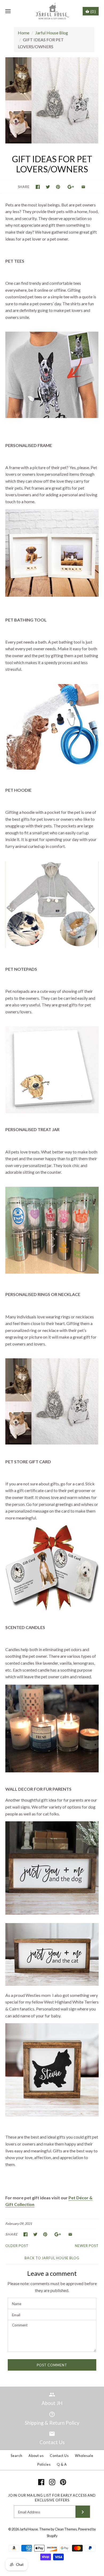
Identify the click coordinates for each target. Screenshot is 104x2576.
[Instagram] (52, 2482)
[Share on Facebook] (38, 187)
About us (36, 2456)
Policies (44, 2464)
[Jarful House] (52, 11)
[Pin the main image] (58, 187)
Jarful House (29, 2529)
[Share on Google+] (71, 187)
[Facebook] (41, 2482)
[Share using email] (83, 187)
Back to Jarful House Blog (52, 2258)
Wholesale (84, 2456)
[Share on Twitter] (48, 187)
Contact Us (59, 2456)
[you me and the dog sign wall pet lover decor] (52, 1913)
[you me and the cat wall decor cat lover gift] (52, 1984)
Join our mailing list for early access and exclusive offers (52, 2498)
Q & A (62, 2464)
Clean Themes (66, 2529)
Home (24, 33)
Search (17, 2456)
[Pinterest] (63, 2482)
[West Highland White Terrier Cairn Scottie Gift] (52, 2115)
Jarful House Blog (52, 33)
